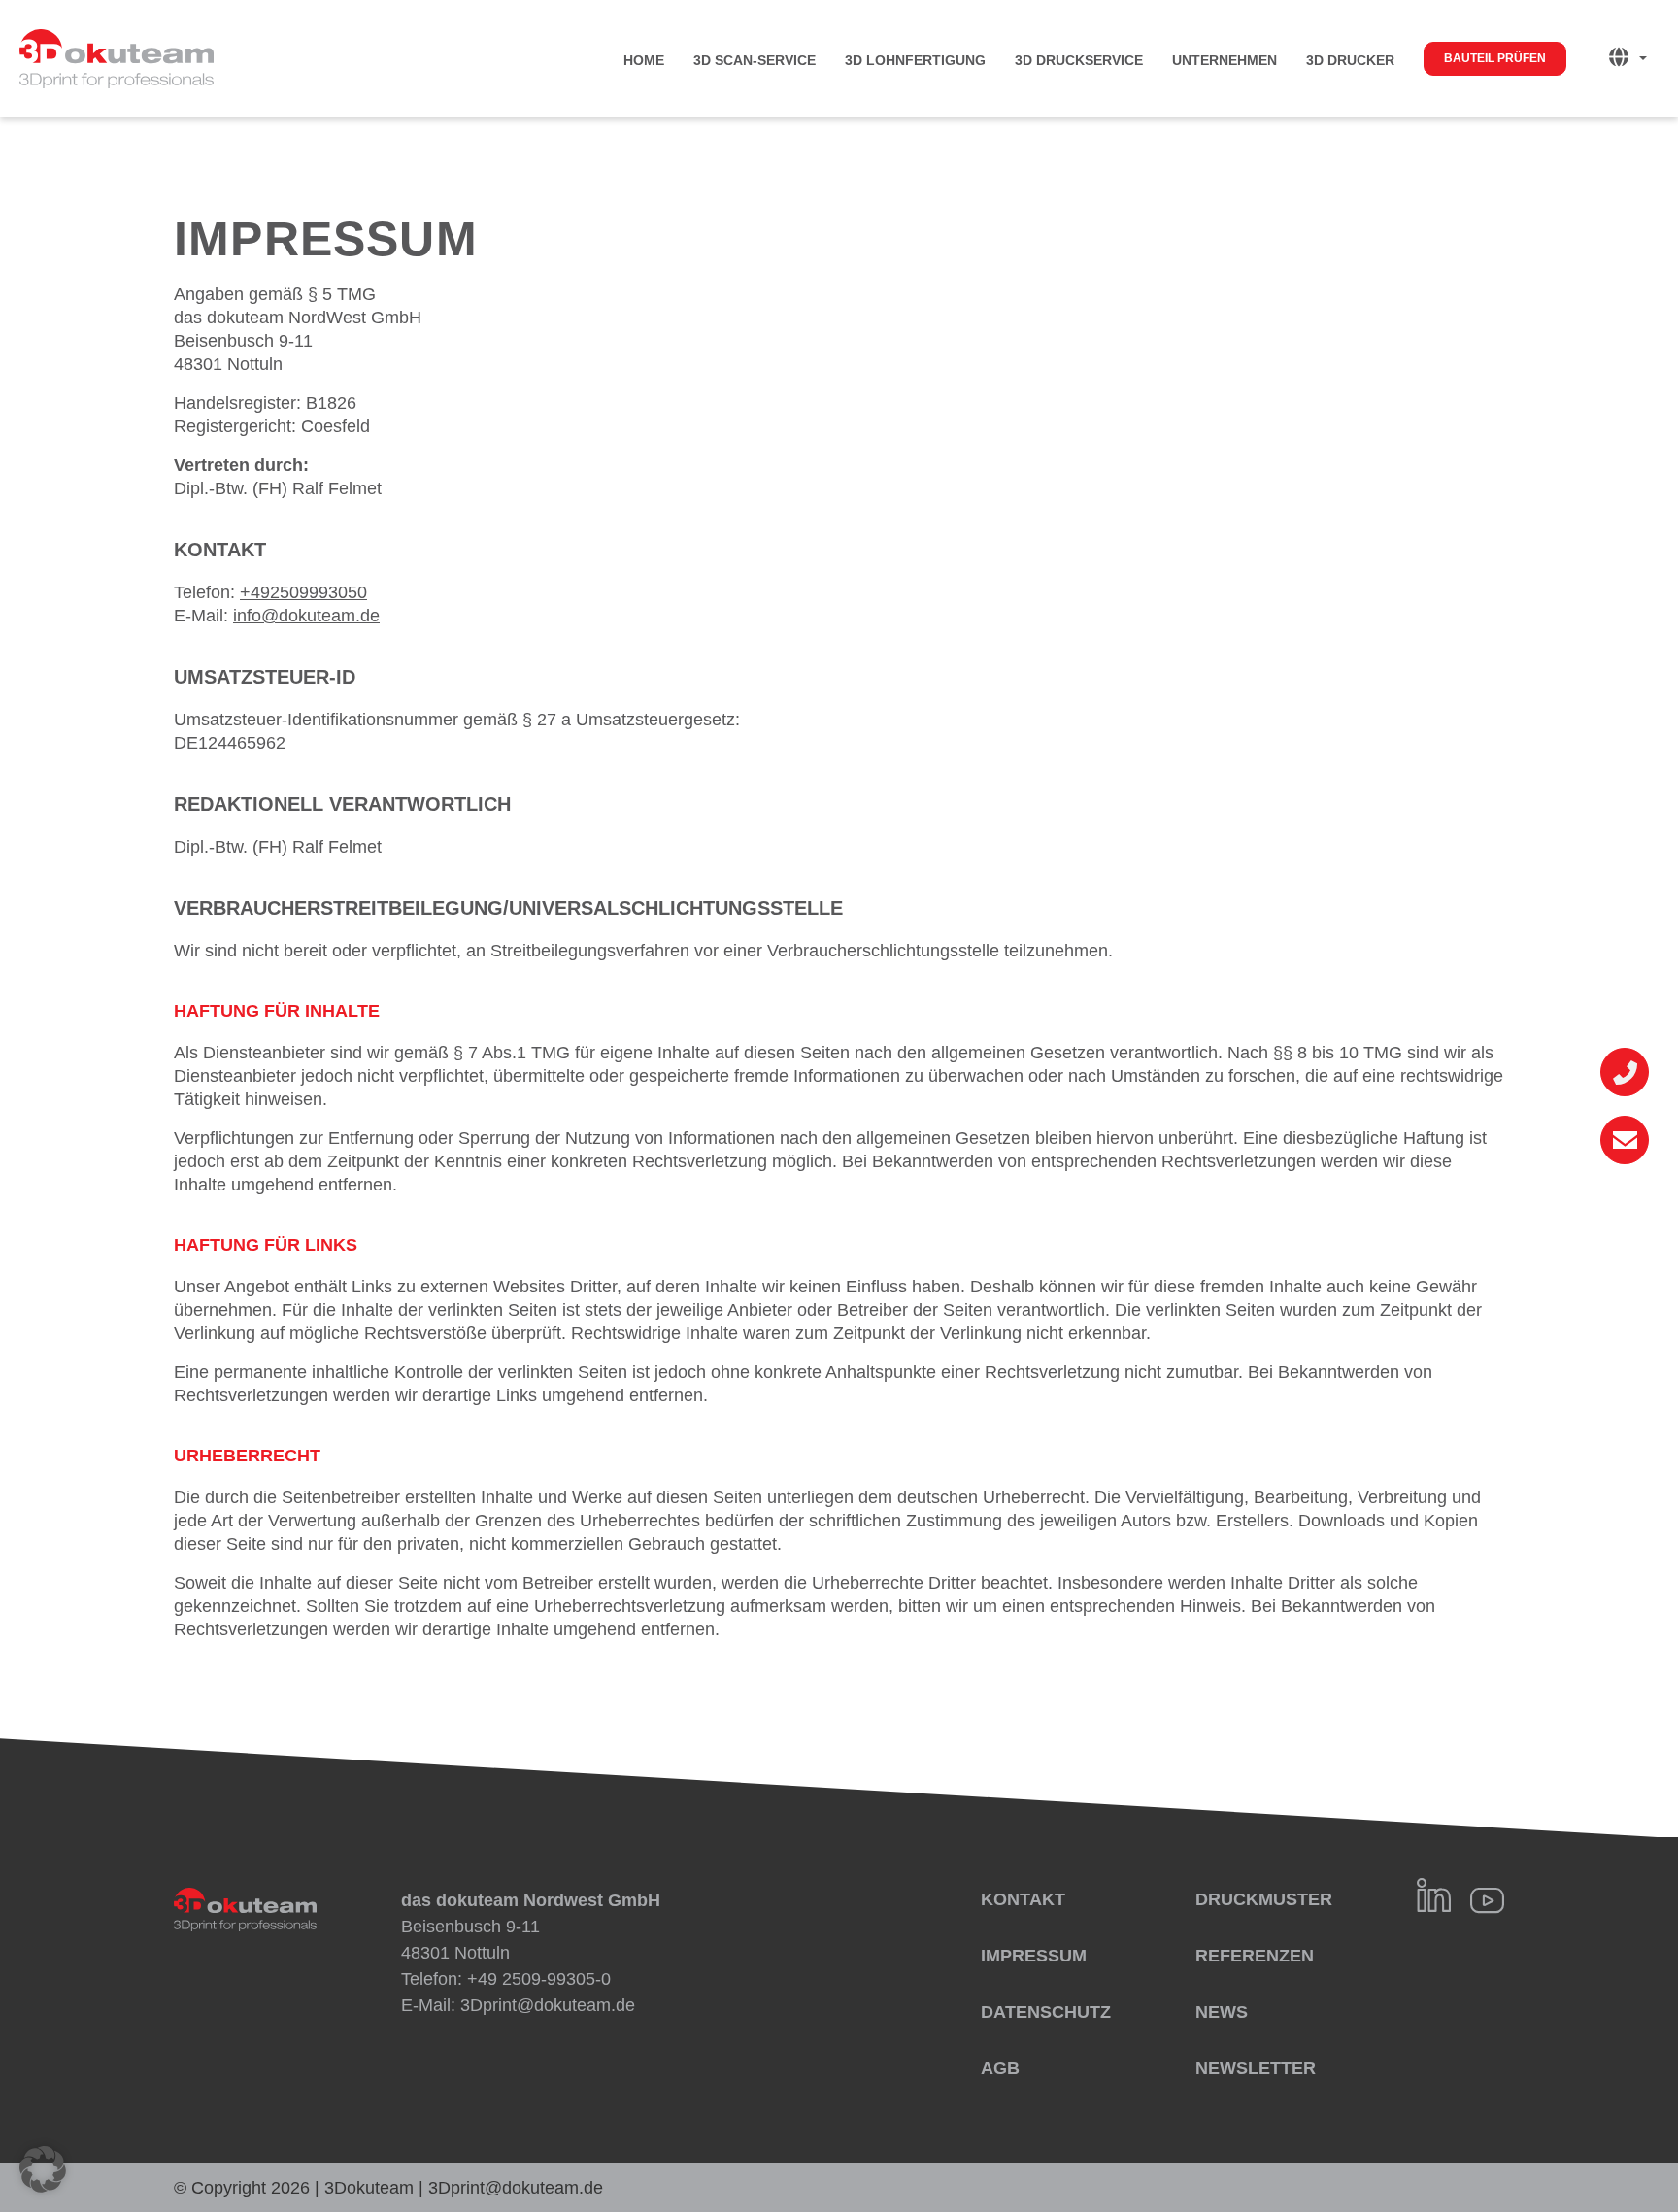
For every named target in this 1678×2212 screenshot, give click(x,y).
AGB (1000, 2068)
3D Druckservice (1079, 60)
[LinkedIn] (1434, 1895)
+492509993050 (303, 592)
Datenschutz (1046, 2012)
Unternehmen (1225, 60)
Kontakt (1023, 1899)
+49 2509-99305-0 (539, 1979)
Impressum (1034, 1956)
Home (644, 60)
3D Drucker (1350, 60)
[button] (43, 2169)
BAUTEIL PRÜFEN (1495, 58)
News (1222, 2012)
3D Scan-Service (755, 60)
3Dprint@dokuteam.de (548, 2005)
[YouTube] (1487, 1900)
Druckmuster (1264, 1899)
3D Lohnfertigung (915, 60)
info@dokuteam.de (306, 616)
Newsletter (1256, 2068)
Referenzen (1255, 1956)
